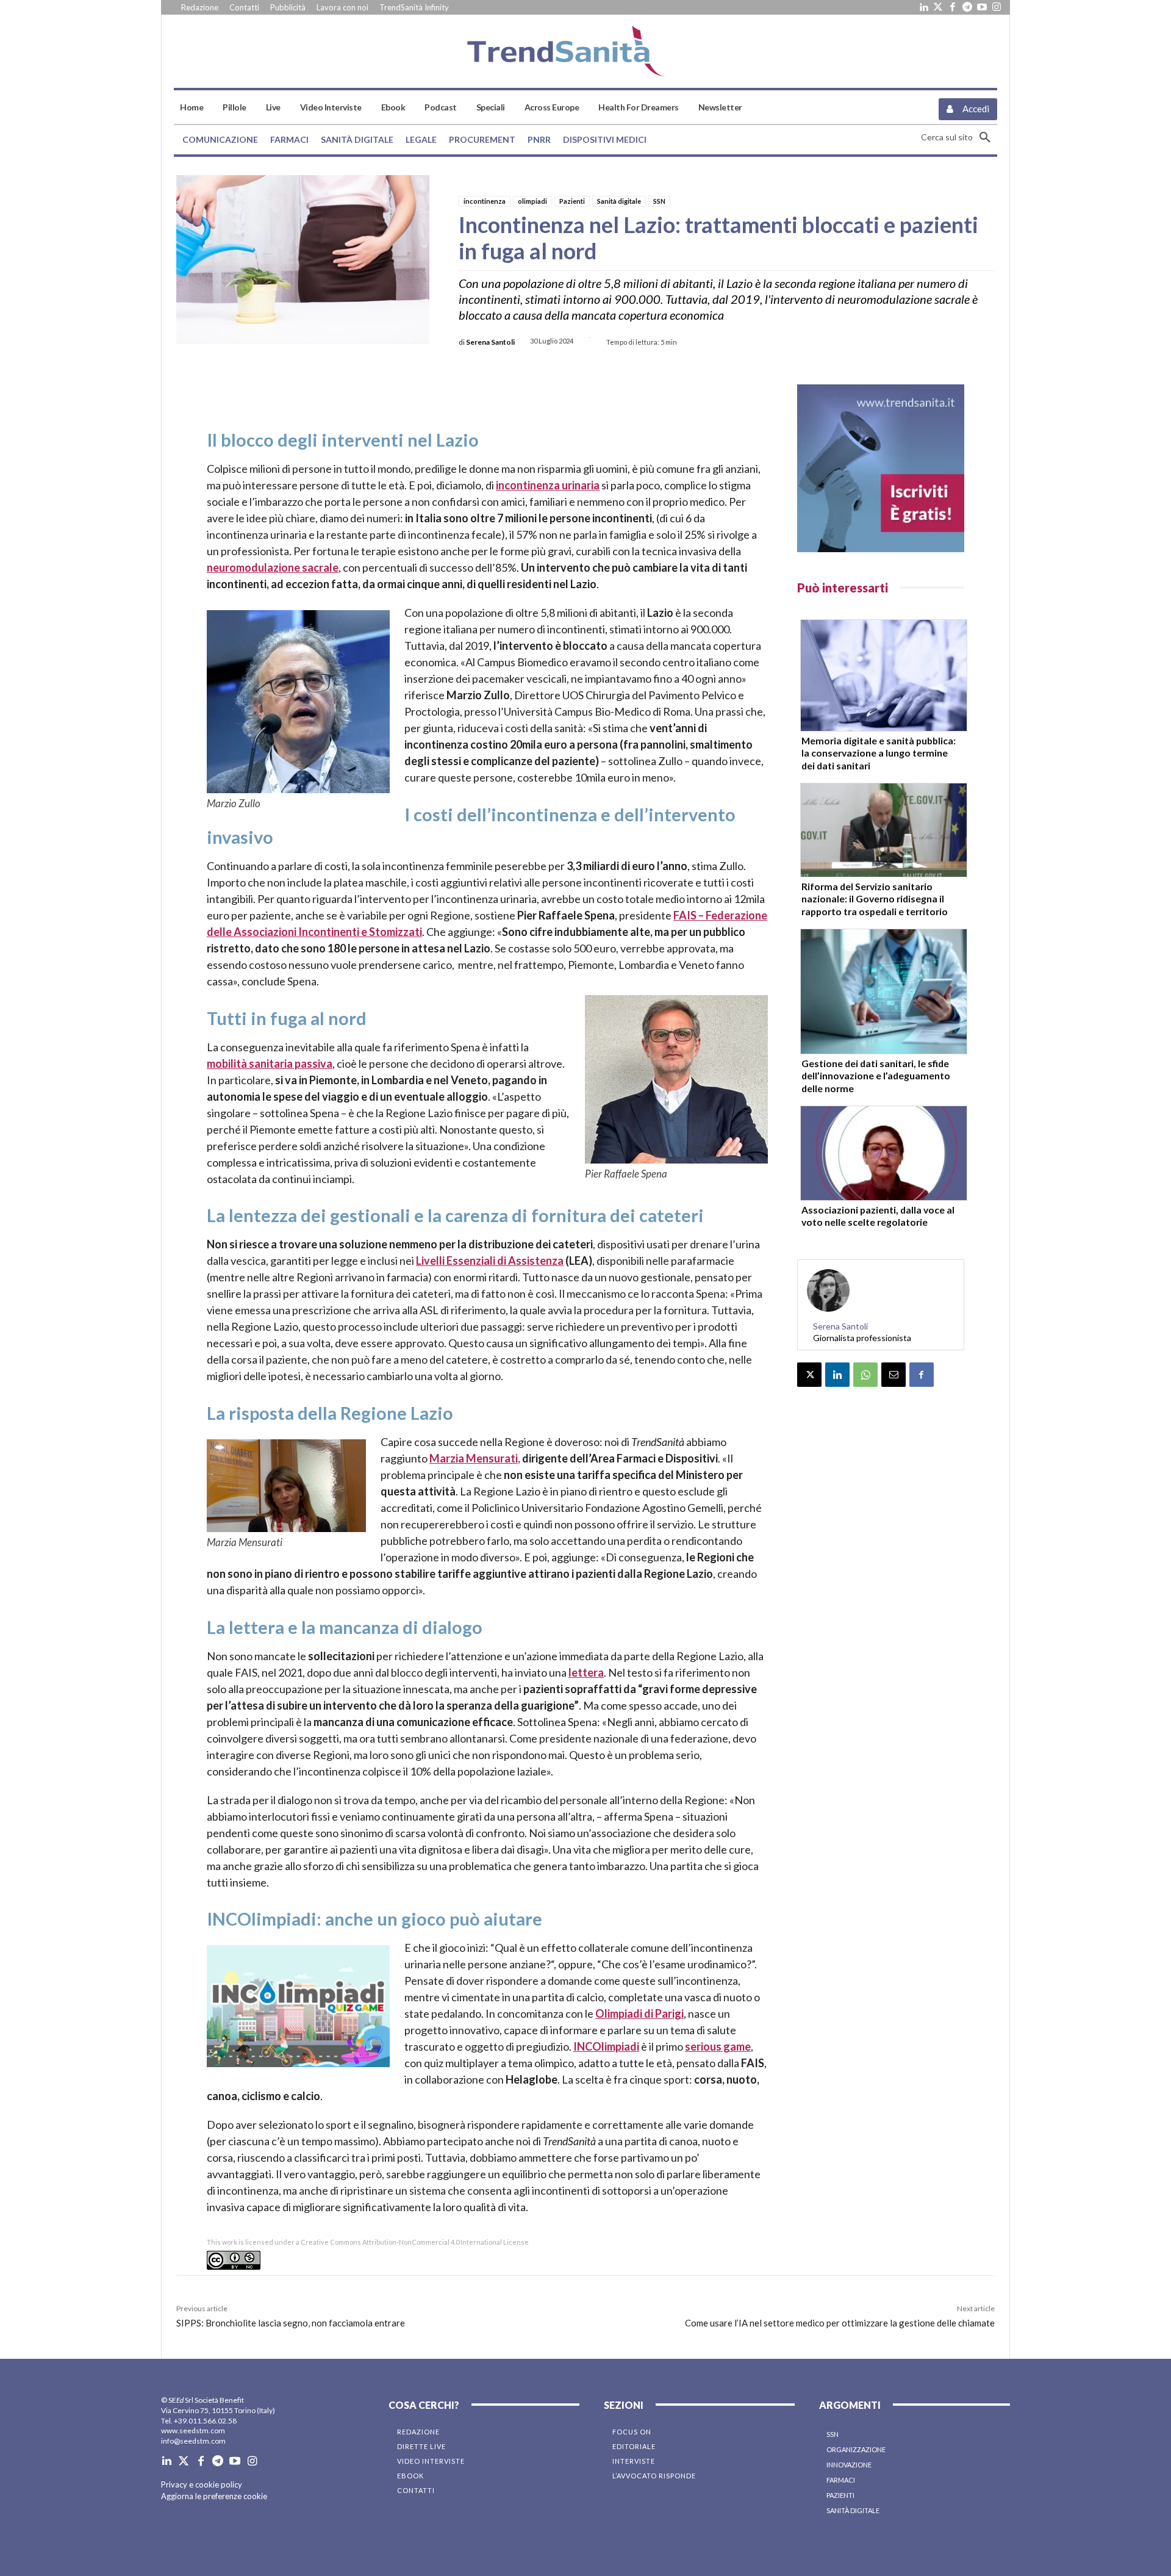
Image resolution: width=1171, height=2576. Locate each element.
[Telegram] (967, 7)
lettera (586, 1672)
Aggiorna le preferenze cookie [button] (214, 2496)
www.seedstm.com (193, 2430)
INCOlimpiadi (606, 2046)
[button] (959, 137)
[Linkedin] (923, 7)
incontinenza (485, 201)
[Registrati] (881, 468)
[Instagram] (997, 7)
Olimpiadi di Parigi (639, 2013)
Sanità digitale (619, 201)
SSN (659, 201)
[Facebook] (953, 7)
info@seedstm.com (193, 2441)
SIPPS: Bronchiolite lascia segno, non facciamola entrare (291, 2323)
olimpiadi (532, 201)
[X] (809, 1375)
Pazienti (572, 201)
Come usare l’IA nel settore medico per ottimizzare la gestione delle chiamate (840, 2323)
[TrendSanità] (585, 51)
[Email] (893, 1375)
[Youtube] (982, 7)
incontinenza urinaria (548, 485)
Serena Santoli (490, 342)
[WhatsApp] (865, 1375)
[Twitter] (938, 7)
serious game (718, 2046)
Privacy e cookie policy (202, 2484)
